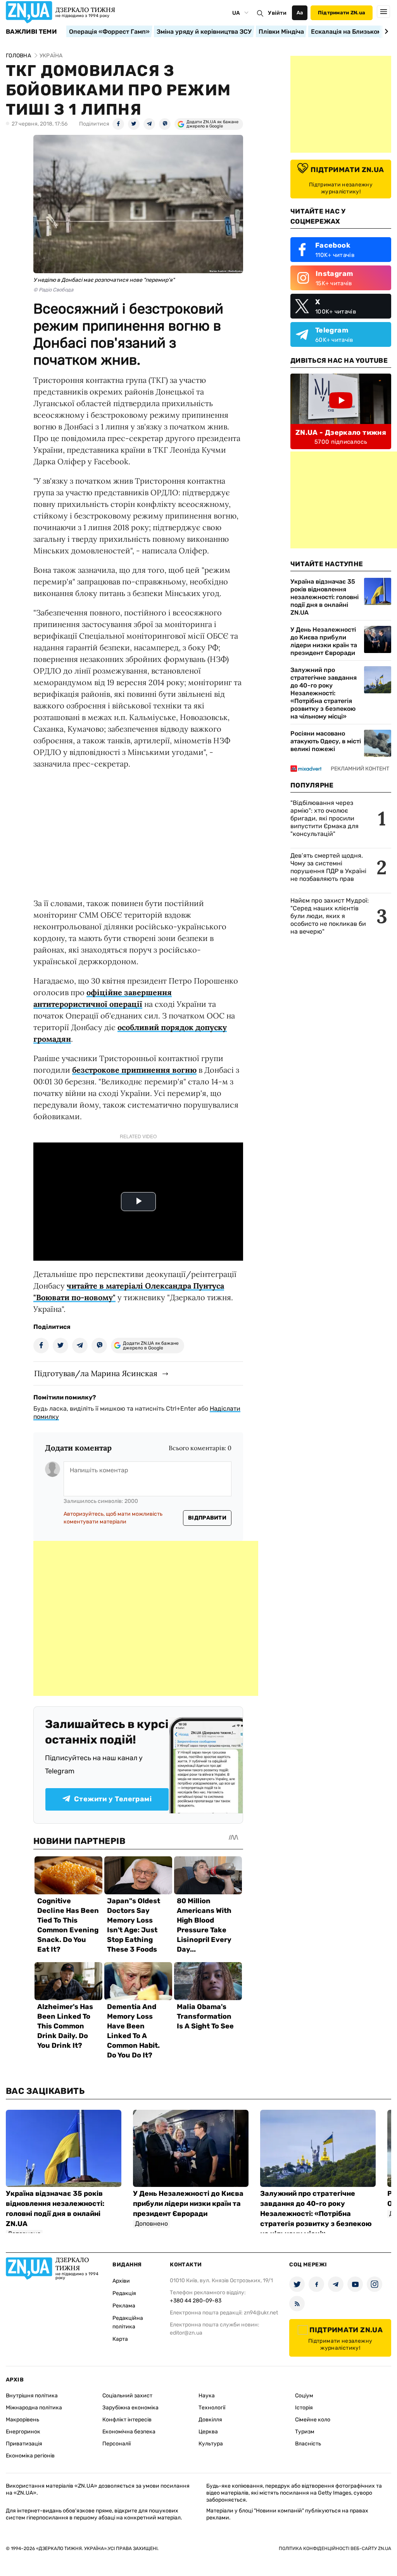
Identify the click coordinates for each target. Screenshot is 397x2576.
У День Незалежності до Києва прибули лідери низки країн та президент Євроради (324, 641)
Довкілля (210, 2420)
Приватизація (24, 2444)
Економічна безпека (129, 2432)
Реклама (124, 2306)
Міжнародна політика (34, 2408)
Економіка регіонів (30, 2456)
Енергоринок (23, 2432)
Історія (304, 2408)
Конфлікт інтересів (127, 2420)
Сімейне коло (313, 2420)
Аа (300, 13)
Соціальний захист (127, 2396)
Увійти (277, 13)
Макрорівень (22, 2420)
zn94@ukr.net (261, 2313)
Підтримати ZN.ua (342, 13)
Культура (211, 2444)
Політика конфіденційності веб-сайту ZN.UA (335, 2548)
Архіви (121, 2281)
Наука (207, 2396)
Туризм (305, 2432)
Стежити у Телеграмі (113, 1799)
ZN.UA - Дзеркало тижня (341, 432)
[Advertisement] (146, 1618)
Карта (120, 2339)
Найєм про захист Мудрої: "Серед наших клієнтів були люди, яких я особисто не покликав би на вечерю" (330, 916)
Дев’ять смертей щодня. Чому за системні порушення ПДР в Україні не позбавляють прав (328, 867)
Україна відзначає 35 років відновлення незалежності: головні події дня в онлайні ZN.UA (325, 597)
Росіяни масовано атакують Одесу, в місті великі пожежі (326, 741)
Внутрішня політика (32, 2396)
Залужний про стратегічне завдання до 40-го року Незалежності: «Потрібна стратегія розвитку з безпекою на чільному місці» (324, 693)
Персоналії (117, 2444)
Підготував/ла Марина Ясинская (96, 1373)
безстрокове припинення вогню (134, 1070)
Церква (208, 2432)
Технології (212, 2408)
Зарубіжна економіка (130, 2408)
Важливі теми (31, 32)
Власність (308, 2444)
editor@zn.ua (186, 2333)
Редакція (124, 2293)
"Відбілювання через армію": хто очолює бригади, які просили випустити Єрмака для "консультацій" (325, 818)
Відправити (207, 1518)
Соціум (304, 2396)
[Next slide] (385, 31)
